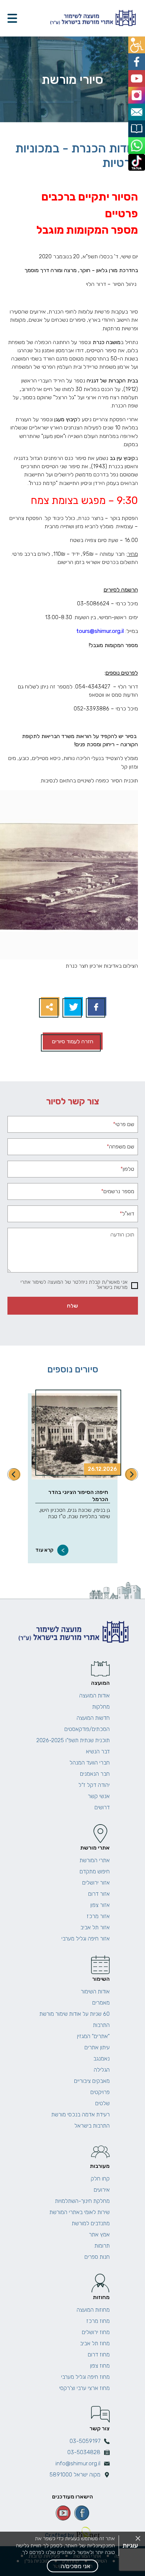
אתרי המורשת (95, 1860)
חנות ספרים (97, 2257)
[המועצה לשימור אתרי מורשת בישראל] (92, 18)
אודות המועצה (94, 1696)
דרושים (102, 1807)
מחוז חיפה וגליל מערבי (85, 2377)
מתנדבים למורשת (91, 2223)
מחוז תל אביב (95, 2343)
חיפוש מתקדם (95, 1872)
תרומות (102, 2246)
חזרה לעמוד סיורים (73, 1041)
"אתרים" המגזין (93, 2036)
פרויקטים (100, 2092)
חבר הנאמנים (95, 1774)
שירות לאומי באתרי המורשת (80, 2212)
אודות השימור (95, 1992)
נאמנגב (101, 2059)
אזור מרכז (98, 1916)
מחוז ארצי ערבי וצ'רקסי (84, 2388)
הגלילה (102, 2070)
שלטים (102, 2103)
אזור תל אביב (95, 1927)
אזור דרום (99, 1894)
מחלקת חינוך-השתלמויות (82, 2201)
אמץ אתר (99, 2235)
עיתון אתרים (97, 2047)
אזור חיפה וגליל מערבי (86, 1939)
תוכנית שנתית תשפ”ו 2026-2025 (73, 1740)
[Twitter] (73, 1007)
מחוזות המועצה (93, 2310)
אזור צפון (100, 1905)
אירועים (102, 2190)
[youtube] (63, 2513)
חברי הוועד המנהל (90, 1763)
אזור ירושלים (96, 1883)
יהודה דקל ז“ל (94, 1785)
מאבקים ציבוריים (92, 2081)
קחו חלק (100, 2179)
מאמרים (101, 2003)
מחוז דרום (99, 2355)
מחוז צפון (100, 2366)
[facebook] (82, 2513)
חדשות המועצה (93, 1718)
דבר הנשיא (98, 1752)
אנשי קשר (99, 1796)
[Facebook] (96, 1007)
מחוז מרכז (98, 2321)
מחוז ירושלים (96, 2332)
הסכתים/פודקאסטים (87, 1729)
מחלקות (101, 1707)
